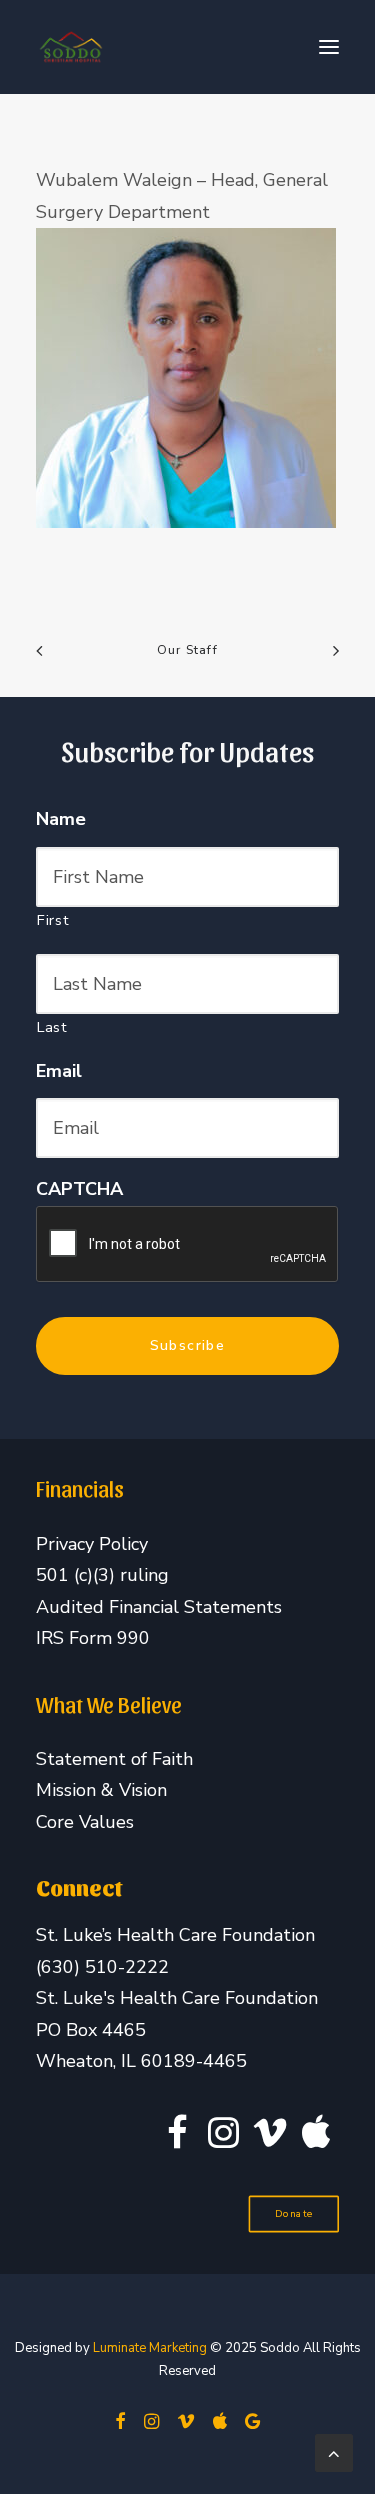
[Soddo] (71, 47)
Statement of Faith (114, 1759)
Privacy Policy (92, 1544)
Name (61, 819)
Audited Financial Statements (159, 1607)
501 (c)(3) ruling (102, 1575)
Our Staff (187, 650)
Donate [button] (294, 2213)
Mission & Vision (101, 1790)
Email (59, 1071)
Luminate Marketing (150, 2348)
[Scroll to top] (334, 2451)
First (53, 920)
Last (52, 1027)
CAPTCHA (79, 1189)
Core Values (85, 1822)
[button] (329, 47)
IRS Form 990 (93, 1638)
